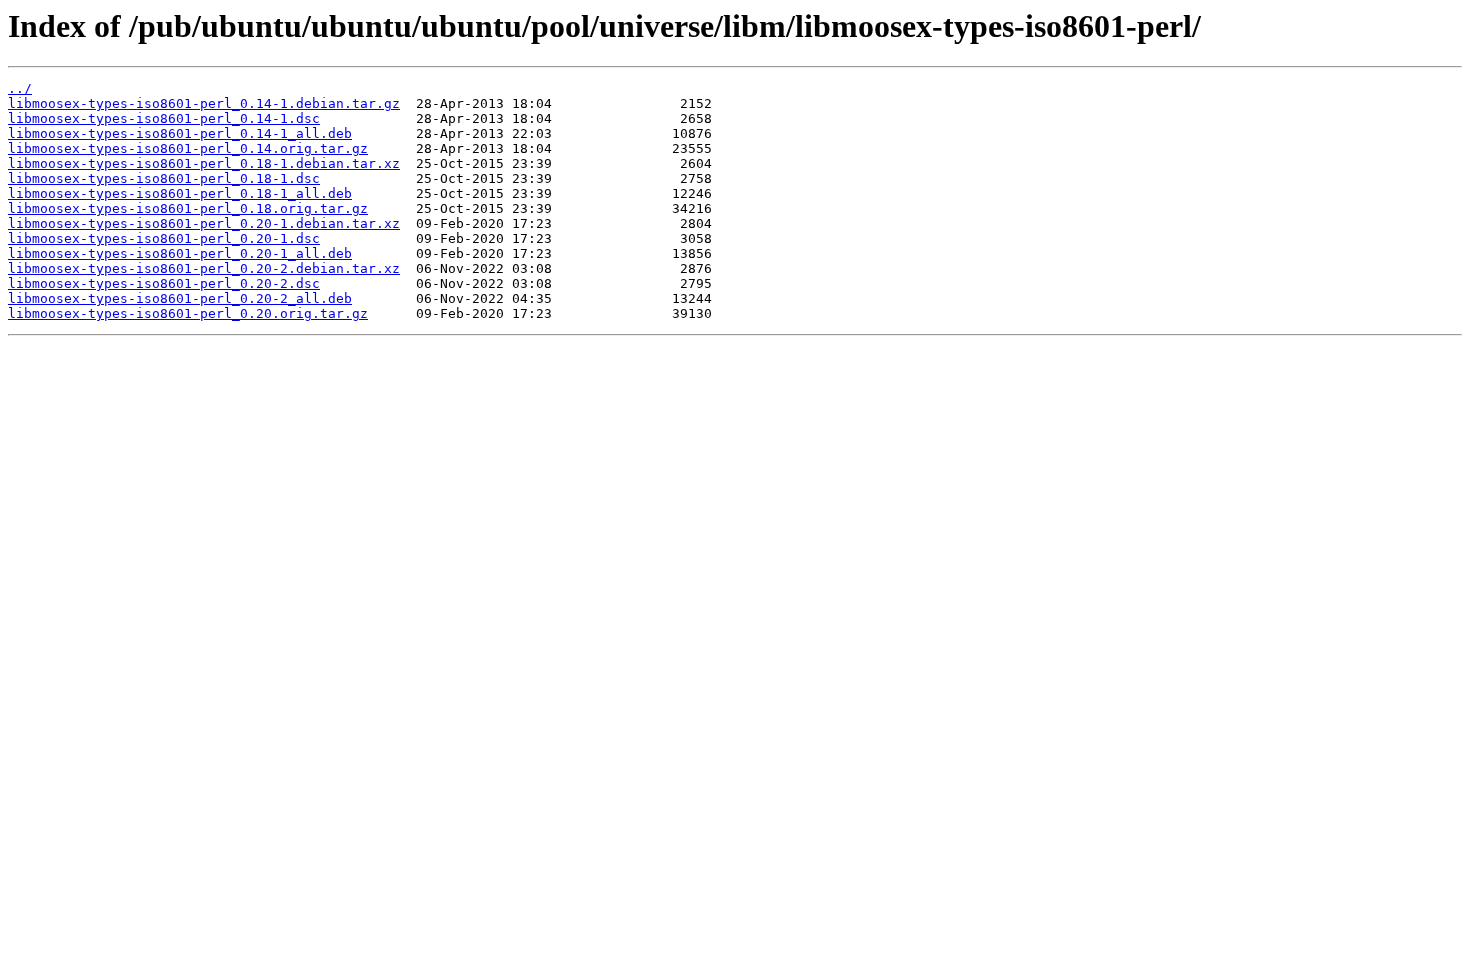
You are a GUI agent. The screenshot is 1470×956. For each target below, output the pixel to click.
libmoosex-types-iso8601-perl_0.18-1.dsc (164, 178)
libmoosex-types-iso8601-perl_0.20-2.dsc (164, 283)
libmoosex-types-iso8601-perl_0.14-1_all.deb (180, 133)
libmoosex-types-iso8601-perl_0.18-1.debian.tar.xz (204, 163)
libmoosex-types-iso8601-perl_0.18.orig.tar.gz (188, 208)
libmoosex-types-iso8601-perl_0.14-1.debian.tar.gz (204, 103)
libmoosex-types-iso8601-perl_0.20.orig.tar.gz (188, 313)
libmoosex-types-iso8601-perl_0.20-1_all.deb (180, 253)
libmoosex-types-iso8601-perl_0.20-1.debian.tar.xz (204, 223)
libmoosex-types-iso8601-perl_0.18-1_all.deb (180, 193)
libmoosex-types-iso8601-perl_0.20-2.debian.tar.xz (204, 268)
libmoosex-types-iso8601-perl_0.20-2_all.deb (180, 298)
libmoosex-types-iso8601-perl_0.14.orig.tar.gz (188, 148)
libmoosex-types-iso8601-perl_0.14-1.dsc (164, 118)
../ (20, 88)
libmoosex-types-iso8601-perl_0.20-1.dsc (164, 238)
